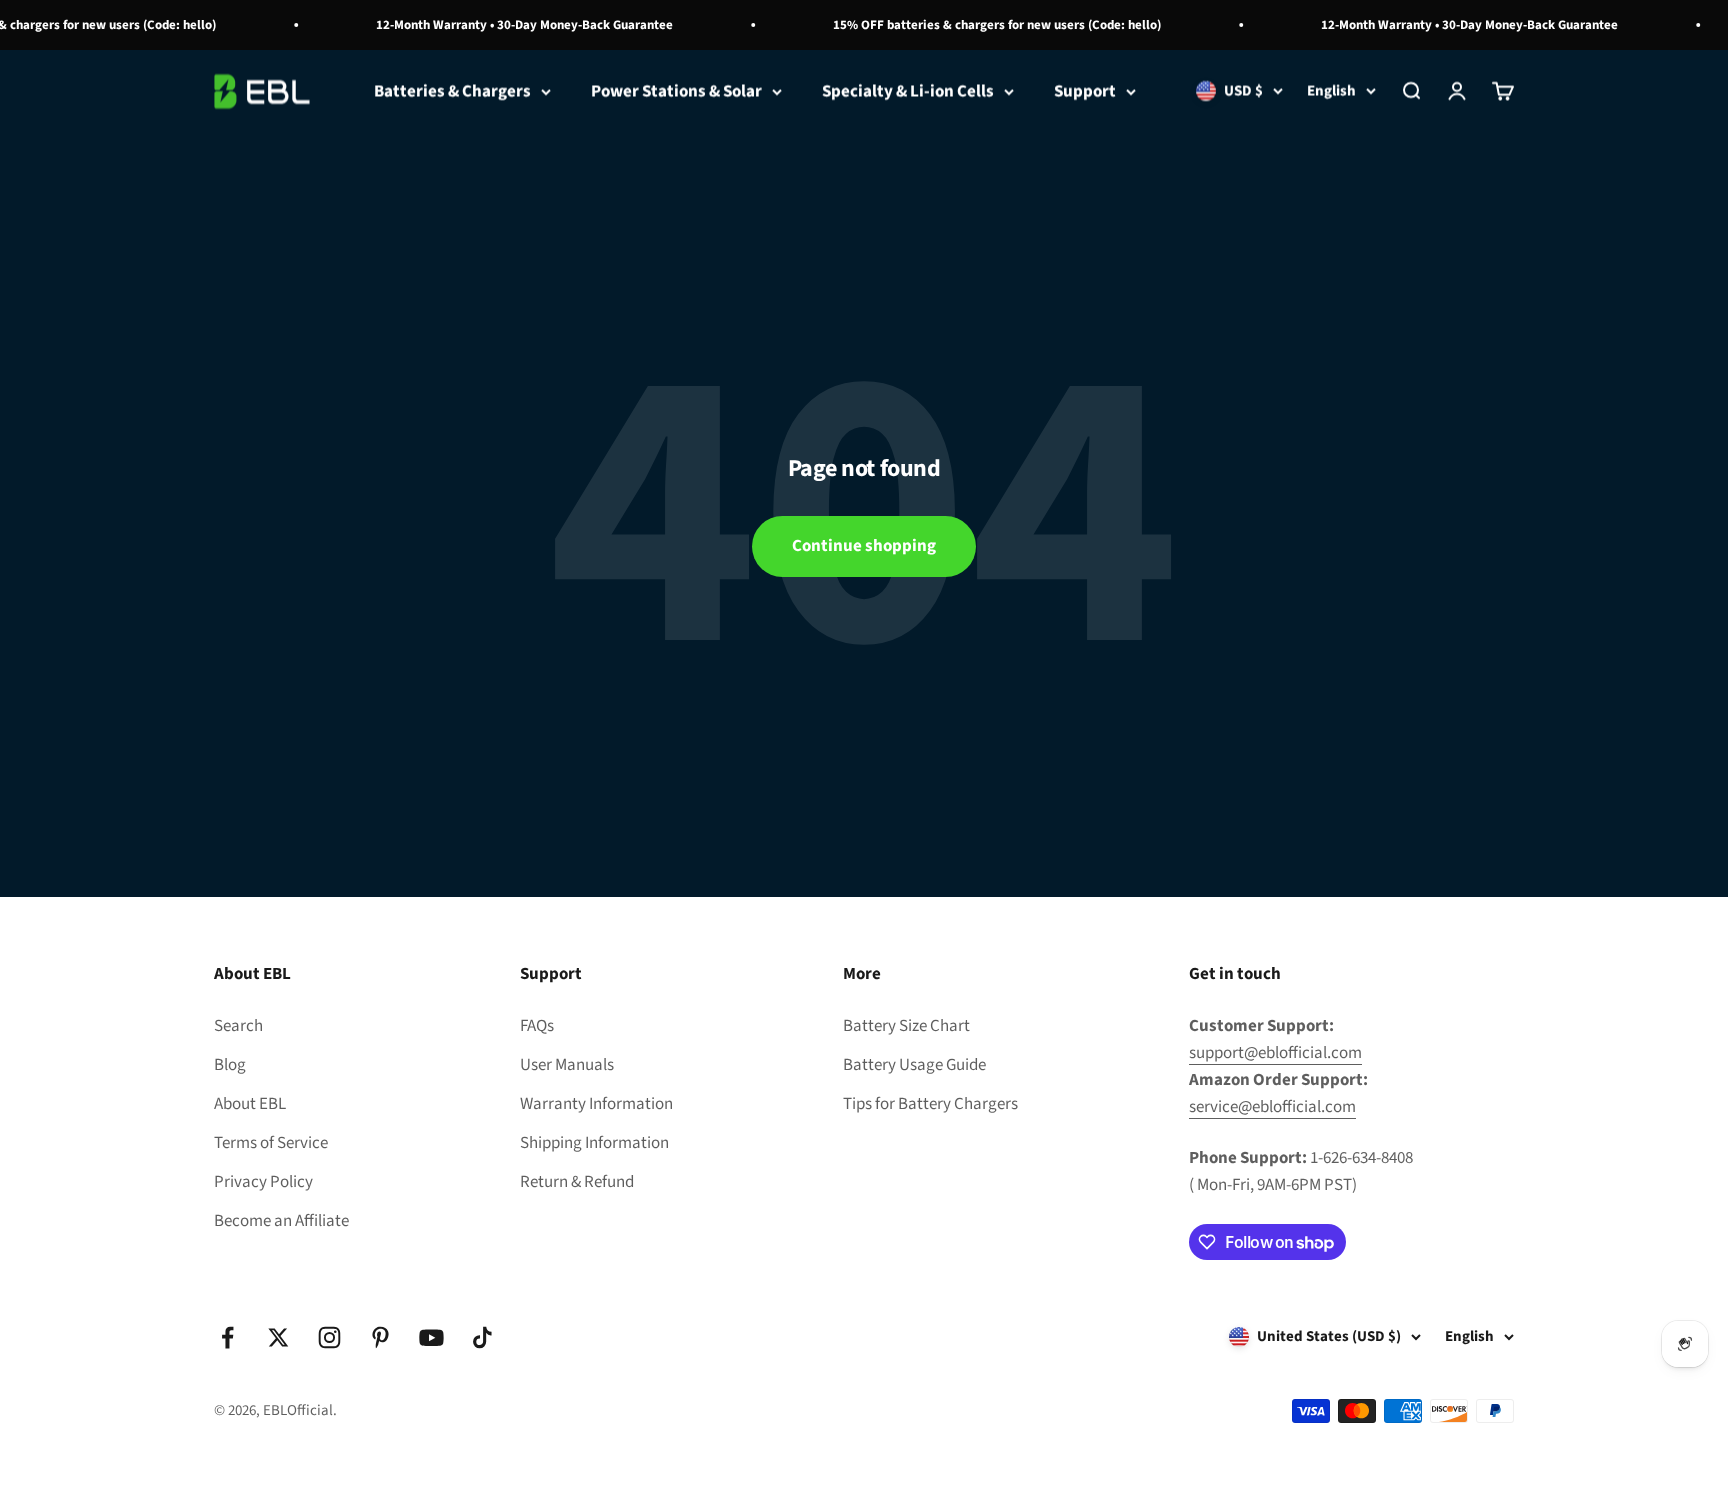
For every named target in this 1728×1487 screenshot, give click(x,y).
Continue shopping (864, 546)
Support (1085, 91)
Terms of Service (271, 1143)
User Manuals (567, 1065)
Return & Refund (577, 1182)
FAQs (537, 1026)
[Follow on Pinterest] (380, 1337)
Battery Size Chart (906, 1026)
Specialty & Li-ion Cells (908, 91)
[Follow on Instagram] (329, 1337)
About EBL (250, 1104)
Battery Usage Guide (914, 1065)
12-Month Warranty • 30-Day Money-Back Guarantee (509, 25)
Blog (230, 1065)
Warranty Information (596, 1104)
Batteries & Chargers (452, 91)
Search (238, 1026)
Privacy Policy (263, 1182)
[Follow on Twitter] (278, 1337)
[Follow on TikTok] (482, 1337)
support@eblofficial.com (1275, 1053)
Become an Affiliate (281, 1221)
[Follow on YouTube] (431, 1337)
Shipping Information (594, 1143)
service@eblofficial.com (1272, 1107)
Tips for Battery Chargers (930, 1104)
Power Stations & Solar (676, 91)
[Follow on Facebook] (227, 1337)
